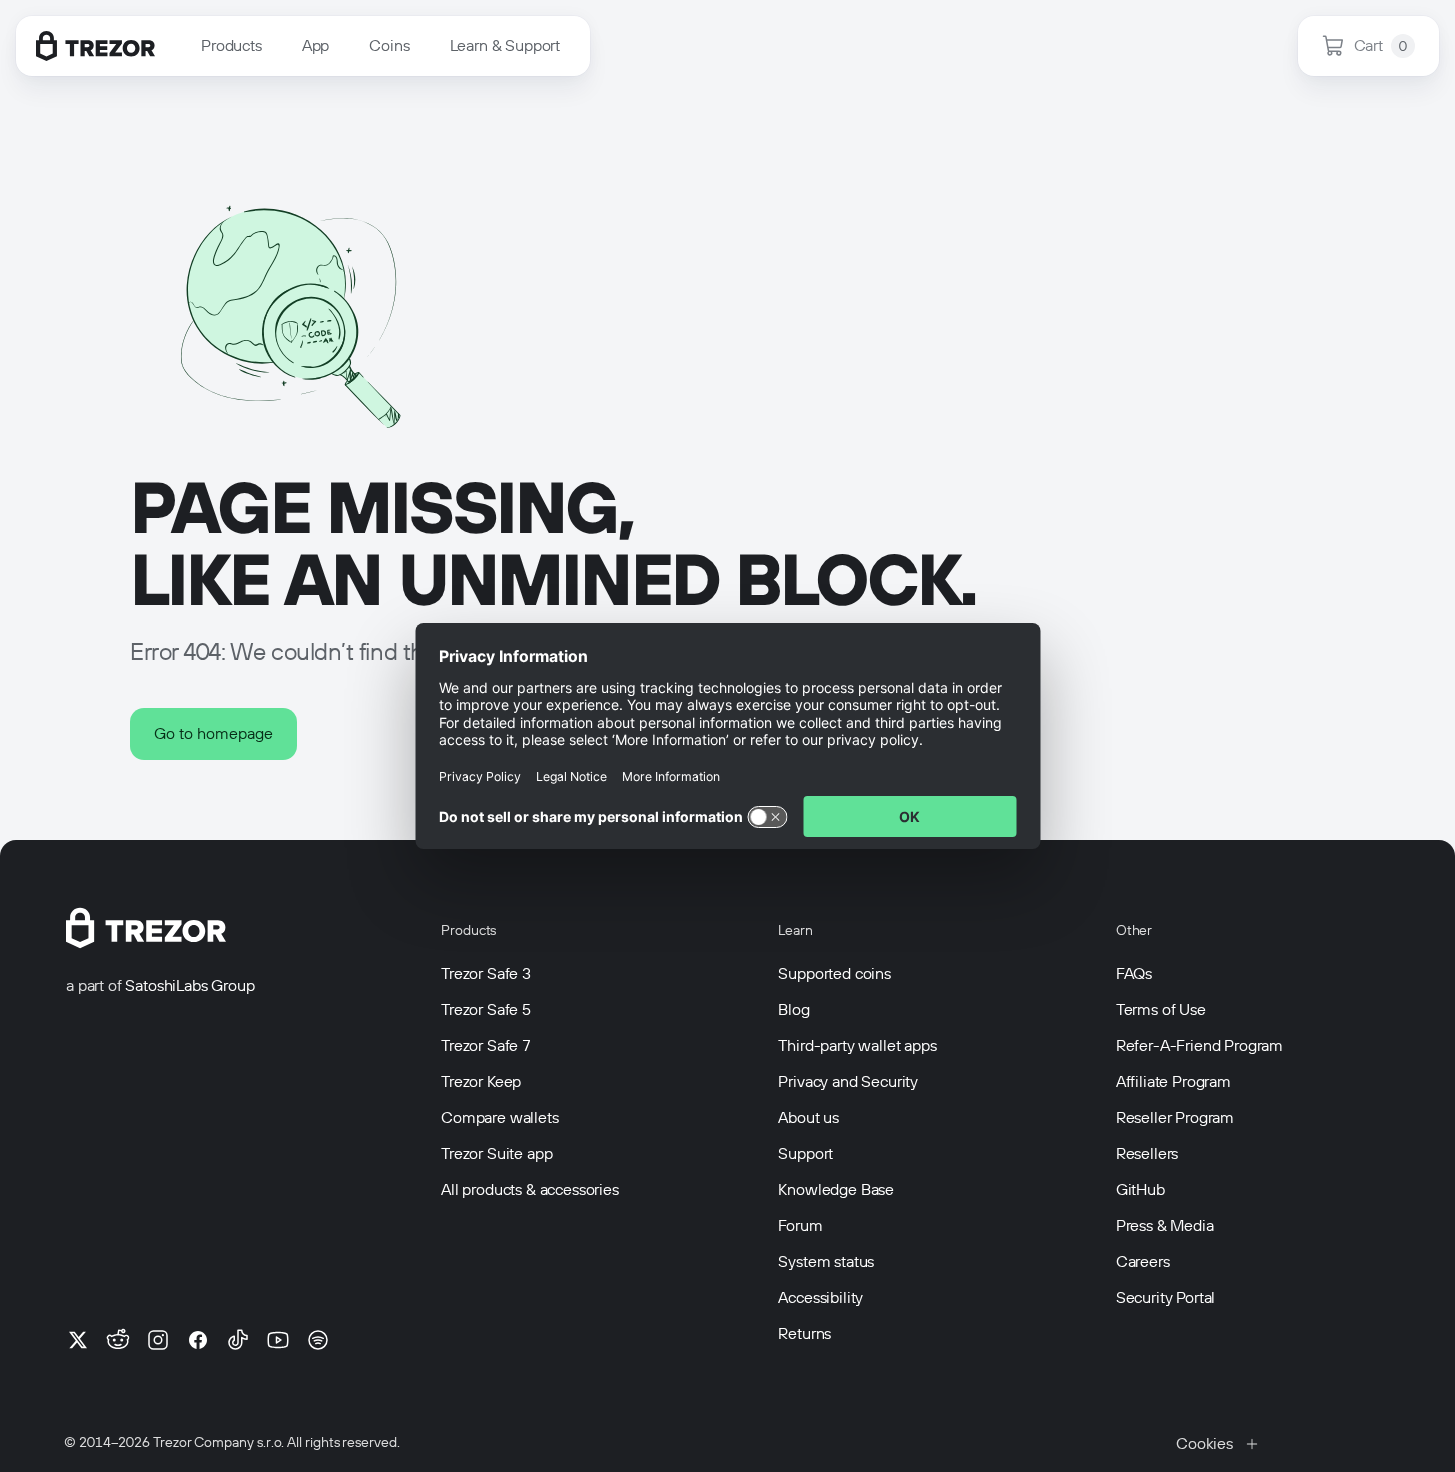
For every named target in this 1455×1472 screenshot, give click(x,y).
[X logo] (78, 1340)
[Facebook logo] (198, 1340)
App (316, 45)
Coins (389, 45)
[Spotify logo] (318, 1340)
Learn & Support (505, 45)
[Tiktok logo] (238, 1340)
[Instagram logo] (158, 1340)
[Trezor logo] (95, 46)
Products (231, 45)
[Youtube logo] (278, 1340)
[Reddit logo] (118, 1340)
